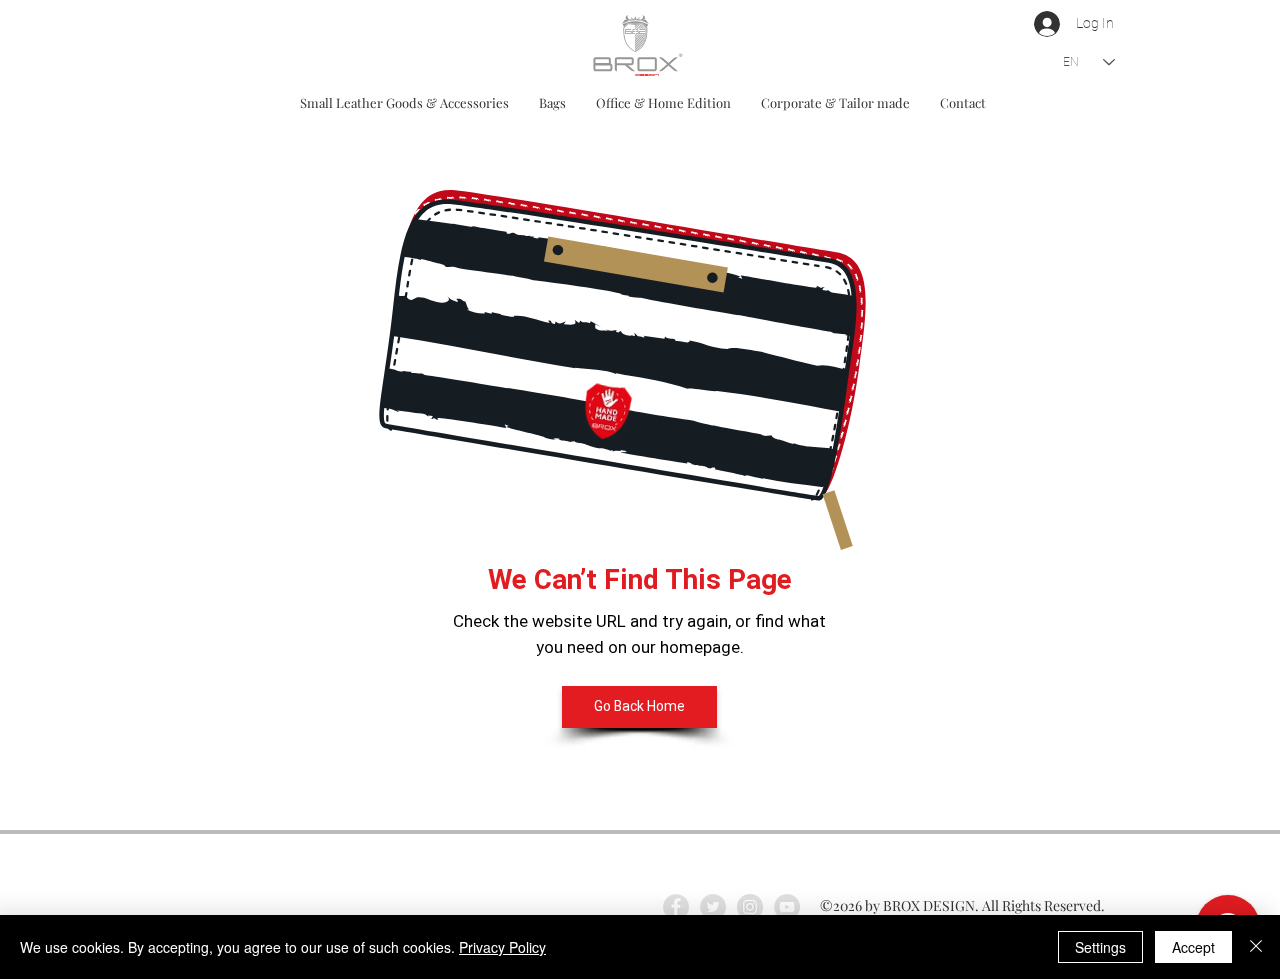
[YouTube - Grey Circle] (787, 907)
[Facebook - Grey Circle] (676, 907)
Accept (1193, 947)
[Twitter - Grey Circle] (713, 907)
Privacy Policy (502, 947)
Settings (1100, 947)
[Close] (1256, 947)
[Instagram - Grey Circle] (750, 907)
